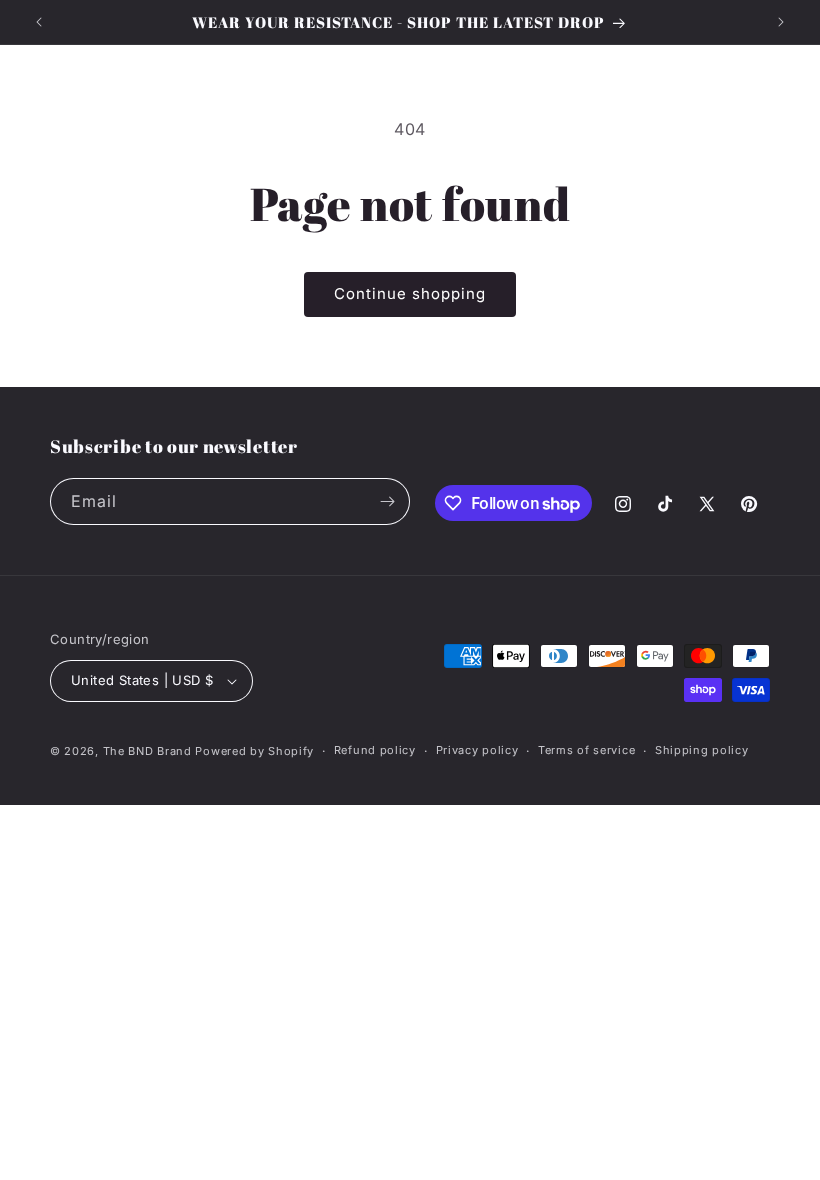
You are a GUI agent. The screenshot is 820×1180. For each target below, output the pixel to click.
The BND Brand (147, 751)
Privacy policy (477, 750)
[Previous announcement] (39, 22)
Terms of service (586, 750)
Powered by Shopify (254, 751)
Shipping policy (702, 750)
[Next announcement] (781, 22)
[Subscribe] (387, 501)
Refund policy (375, 750)
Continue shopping (410, 293)
